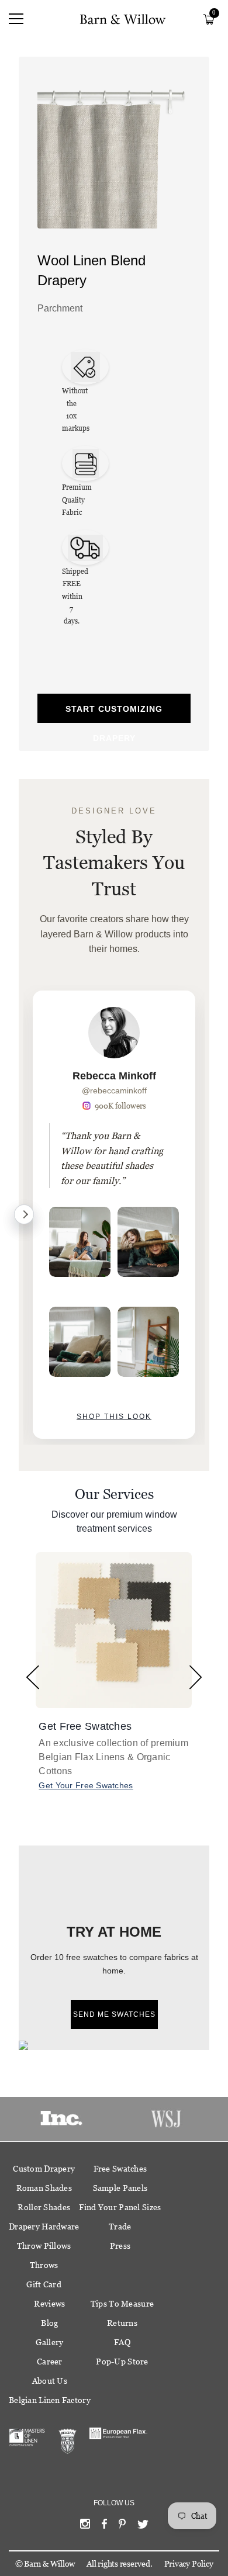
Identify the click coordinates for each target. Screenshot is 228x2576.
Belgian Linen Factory (50, 2400)
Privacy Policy (189, 2564)
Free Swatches (120, 2169)
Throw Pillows (44, 2246)
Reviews (49, 2304)
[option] (114, 1215)
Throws (44, 2265)
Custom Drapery (44, 2169)
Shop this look (114, 1417)
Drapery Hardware (44, 2227)
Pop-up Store (122, 2362)
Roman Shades (44, 2188)
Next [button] (196, 1677)
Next (24, 1214)
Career (50, 2362)
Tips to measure (122, 2304)
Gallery (49, 2342)
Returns (122, 2323)
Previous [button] (32, 1677)
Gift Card (44, 2284)
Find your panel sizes (120, 2207)
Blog (49, 2323)
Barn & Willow (49, 2564)
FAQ (122, 2342)
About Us (50, 2381)
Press (120, 2246)
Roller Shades (44, 2207)
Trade (120, 2227)
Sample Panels (120, 2188)
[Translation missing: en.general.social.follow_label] (85, 2526)
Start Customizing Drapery (114, 714)
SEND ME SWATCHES (114, 2014)
